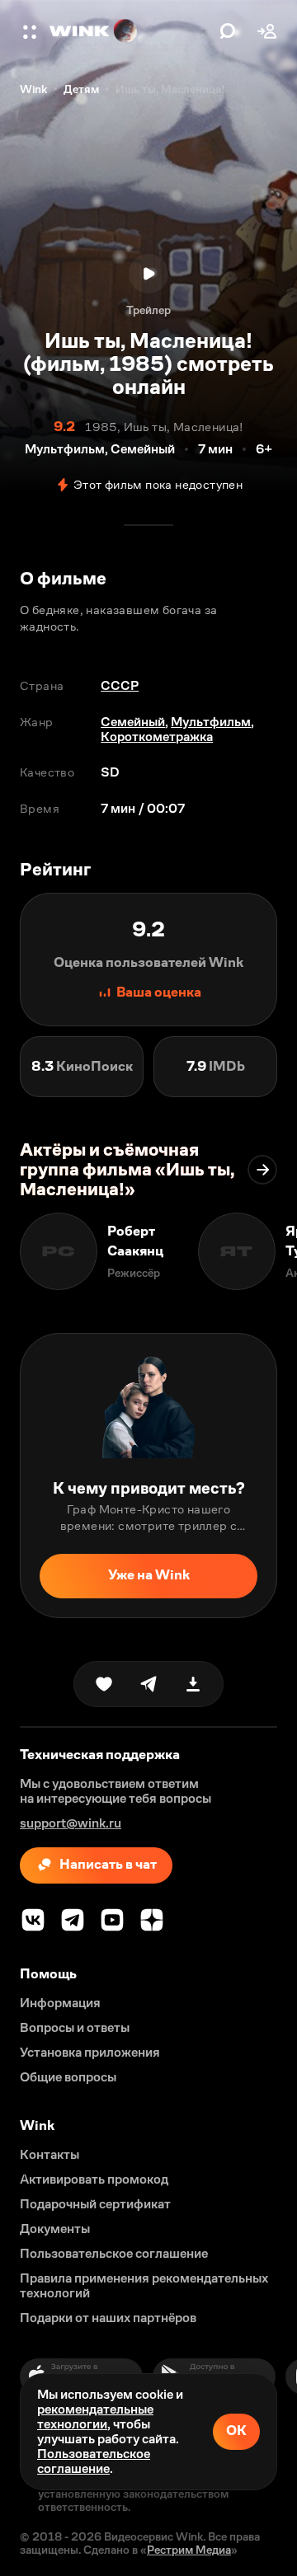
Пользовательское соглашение (94, 2461)
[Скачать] (193, 1684)
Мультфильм (211, 722)
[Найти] (228, 31)
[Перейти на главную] (130, 31)
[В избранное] (104, 1684)
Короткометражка (157, 737)
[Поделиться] (148, 1684)
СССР (120, 685)
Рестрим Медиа (189, 2550)
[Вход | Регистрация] (267, 31)
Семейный (133, 722)
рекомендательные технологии (95, 2416)
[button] (31, 31)
